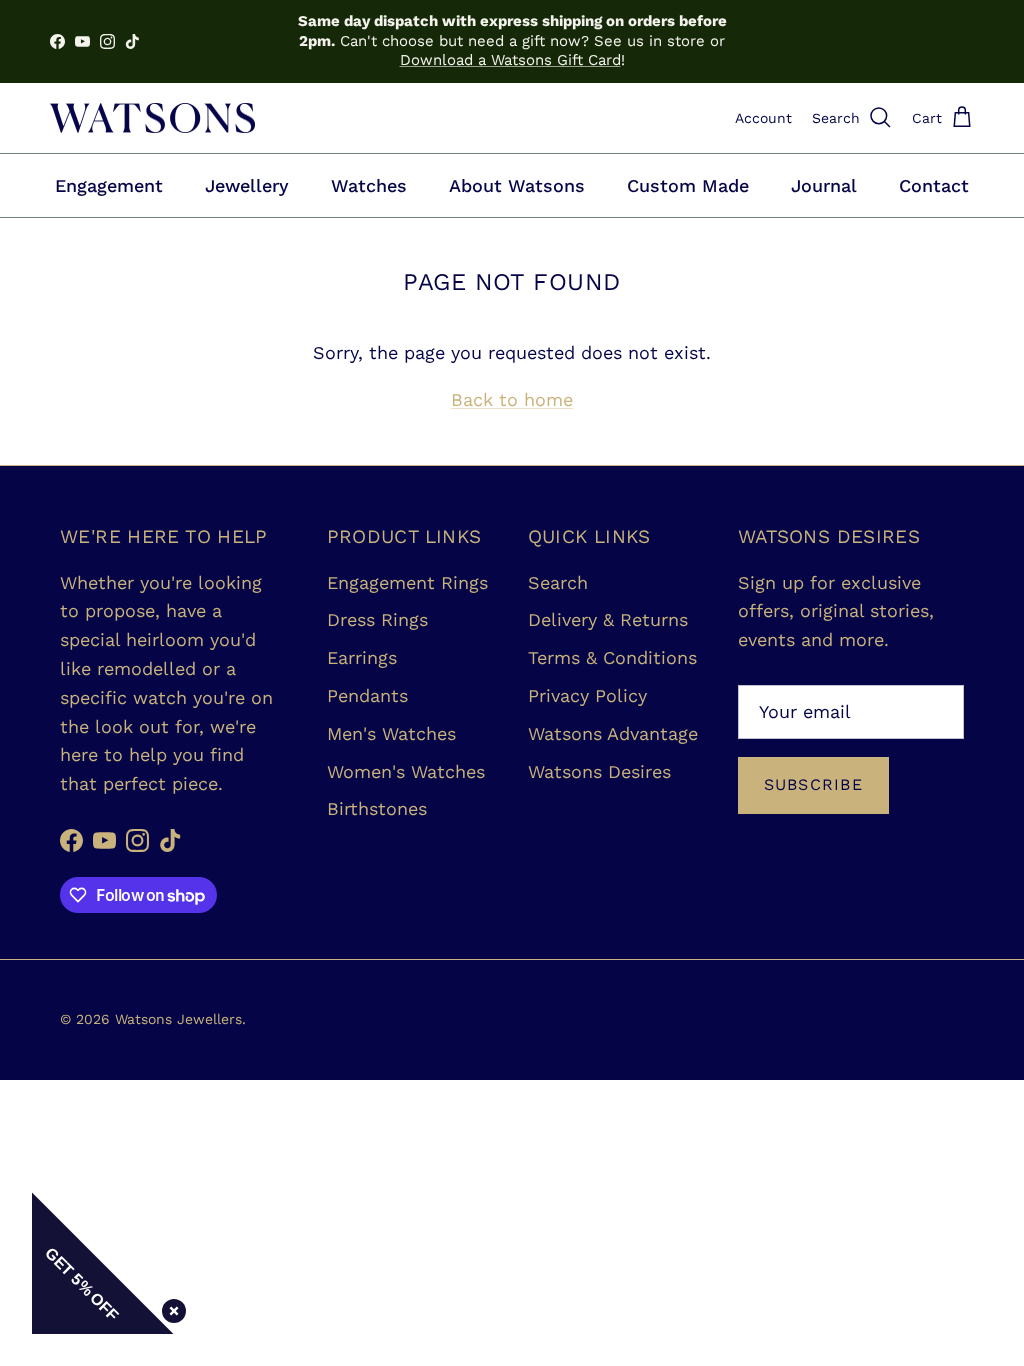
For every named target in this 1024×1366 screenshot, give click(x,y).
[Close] (170, 1307)
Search (558, 582)
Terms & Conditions (612, 657)
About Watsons (517, 185)
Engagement (109, 185)
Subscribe (814, 784)
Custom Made (688, 185)
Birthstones (377, 808)
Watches (369, 185)
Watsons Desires (599, 771)
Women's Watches (406, 771)
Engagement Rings (407, 582)
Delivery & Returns (608, 619)
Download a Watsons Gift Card (510, 60)
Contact (934, 185)
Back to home (512, 399)
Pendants (367, 695)
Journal (824, 185)
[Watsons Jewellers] (152, 118)
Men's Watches (391, 733)
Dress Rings (377, 619)
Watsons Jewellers (178, 1019)
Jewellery (247, 185)
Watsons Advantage (613, 733)
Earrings (362, 657)
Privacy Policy (587, 695)
